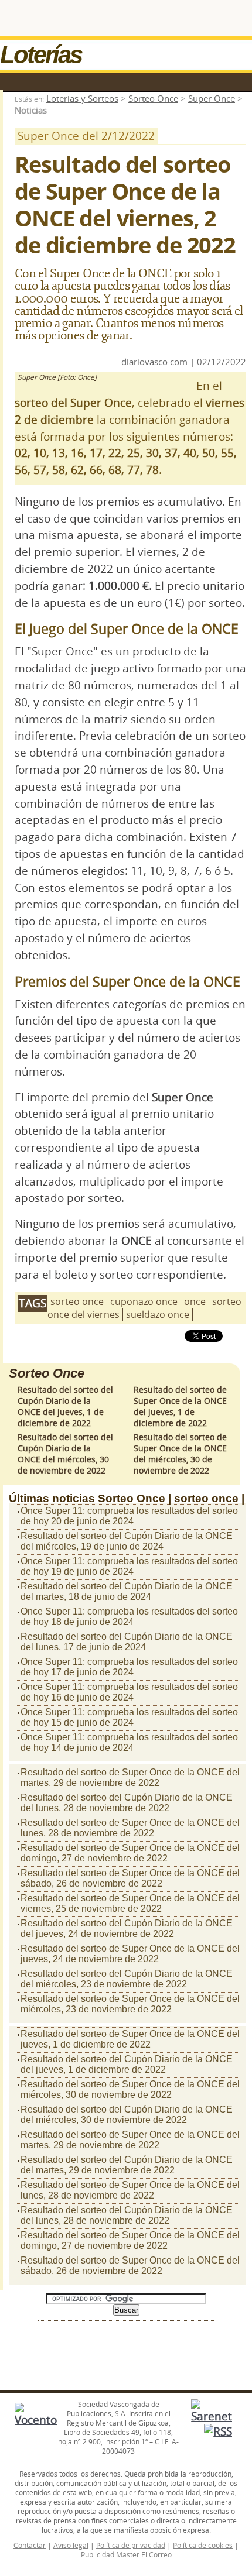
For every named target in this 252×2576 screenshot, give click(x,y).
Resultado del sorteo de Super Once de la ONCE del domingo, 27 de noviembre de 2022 (130, 1853)
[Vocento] (36, 2420)
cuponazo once (144, 1301)
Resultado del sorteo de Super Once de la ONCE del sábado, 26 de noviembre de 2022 (130, 1878)
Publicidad (98, 2554)
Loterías (41, 55)
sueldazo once (158, 1314)
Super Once (212, 98)
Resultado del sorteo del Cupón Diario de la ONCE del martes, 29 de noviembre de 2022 (127, 2165)
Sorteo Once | (134, 1498)
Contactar (30, 2545)
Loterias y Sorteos (82, 98)
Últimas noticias (52, 1498)
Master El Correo (144, 2554)
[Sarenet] (212, 2416)
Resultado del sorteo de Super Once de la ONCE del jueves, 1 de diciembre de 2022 (180, 1406)
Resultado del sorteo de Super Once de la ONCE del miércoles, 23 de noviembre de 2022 (130, 2004)
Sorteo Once (153, 98)
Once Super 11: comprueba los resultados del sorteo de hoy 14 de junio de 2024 (129, 1742)
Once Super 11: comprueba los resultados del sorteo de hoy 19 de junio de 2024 (129, 1566)
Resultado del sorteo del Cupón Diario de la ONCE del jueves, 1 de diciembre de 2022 (65, 1406)
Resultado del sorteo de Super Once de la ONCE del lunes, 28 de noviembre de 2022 (130, 1828)
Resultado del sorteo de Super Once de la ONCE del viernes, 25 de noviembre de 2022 (130, 1903)
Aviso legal (71, 2545)
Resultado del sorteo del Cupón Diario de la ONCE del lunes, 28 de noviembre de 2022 (127, 1803)
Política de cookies (203, 2545)
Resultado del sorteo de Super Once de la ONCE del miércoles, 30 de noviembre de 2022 (180, 1454)
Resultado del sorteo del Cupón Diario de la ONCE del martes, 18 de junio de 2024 (127, 1591)
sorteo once (77, 1301)
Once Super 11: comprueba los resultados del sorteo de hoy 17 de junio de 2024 (129, 1667)
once (195, 1301)
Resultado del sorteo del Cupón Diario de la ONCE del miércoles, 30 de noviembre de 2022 (65, 1454)
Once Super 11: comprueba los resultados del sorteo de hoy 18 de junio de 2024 (129, 1617)
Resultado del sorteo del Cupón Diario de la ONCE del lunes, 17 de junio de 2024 (127, 1642)
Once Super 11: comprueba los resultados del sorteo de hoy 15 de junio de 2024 (129, 1717)
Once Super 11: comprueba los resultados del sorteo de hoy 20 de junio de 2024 (129, 1516)
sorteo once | (209, 1498)
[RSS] (218, 2431)
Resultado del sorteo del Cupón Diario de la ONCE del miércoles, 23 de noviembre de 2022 (127, 1979)
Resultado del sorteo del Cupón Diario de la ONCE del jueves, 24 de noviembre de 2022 (127, 1928)
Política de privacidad (131, 2545)
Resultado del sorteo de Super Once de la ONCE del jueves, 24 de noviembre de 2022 (130, 1954)
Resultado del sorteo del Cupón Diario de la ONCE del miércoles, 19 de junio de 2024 (127, 1541)
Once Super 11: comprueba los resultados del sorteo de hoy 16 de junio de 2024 (129, 1692)
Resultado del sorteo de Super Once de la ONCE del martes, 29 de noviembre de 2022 (130, 1778)
